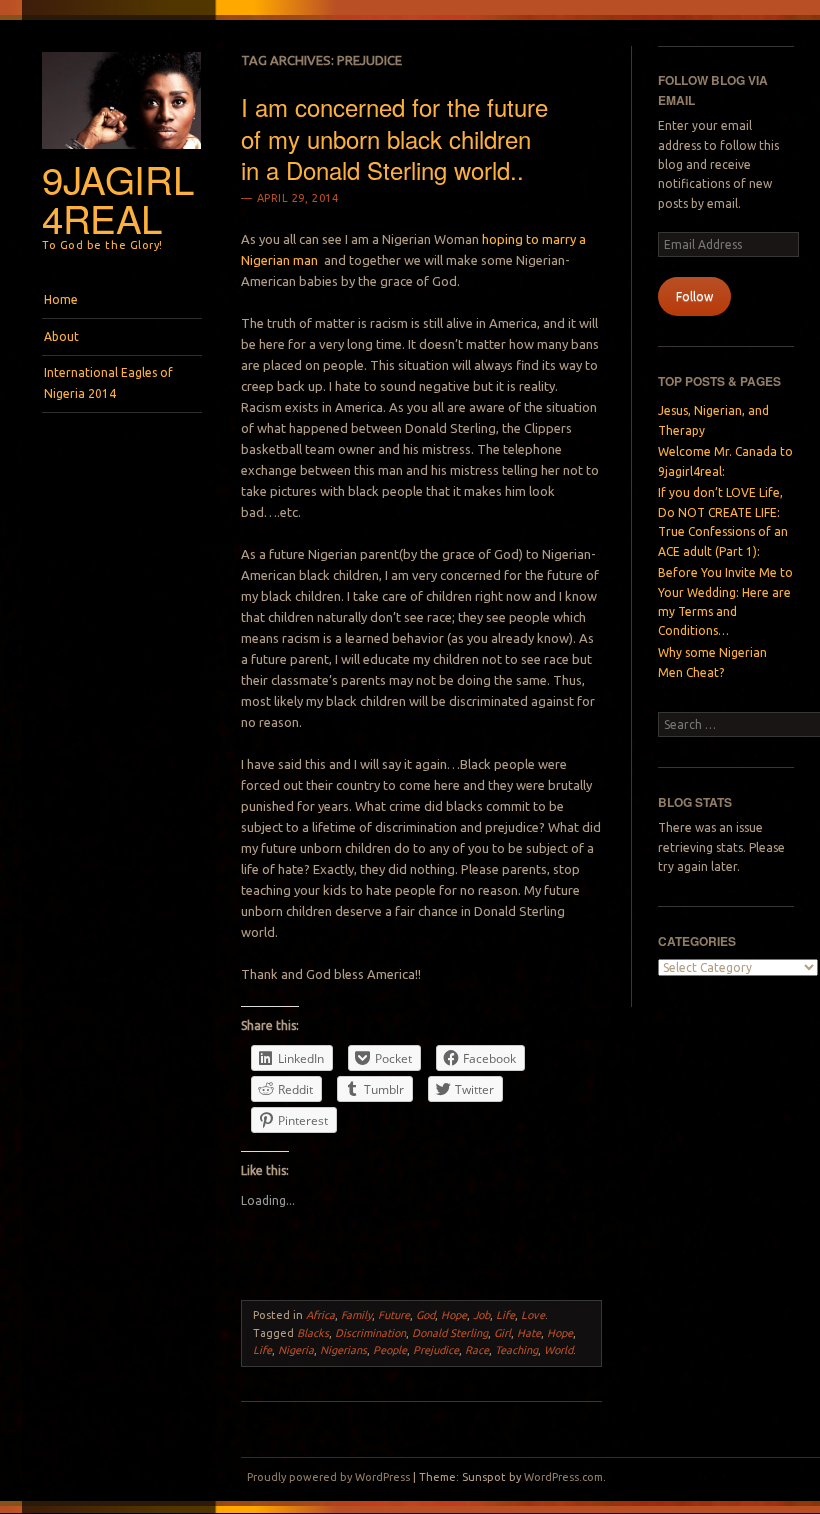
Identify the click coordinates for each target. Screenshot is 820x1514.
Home (61, 299)
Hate (529, 1333)
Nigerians (343, 1350)
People (390, 1350)
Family (356, 1315)
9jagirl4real (117, 198)
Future (394, 1315)
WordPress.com (563, 1477)
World (558, 1350)
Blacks (313, 1333)
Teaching (516, 1350)
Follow (694, 296)
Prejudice (436, 1350)
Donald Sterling (450, 1333)
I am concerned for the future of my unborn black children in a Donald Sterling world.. (394, 137)
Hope (454, 1315)
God (425, 1315)
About (61, 336)
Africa (320, 1315)
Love (533, 1315)
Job (481, 1315)
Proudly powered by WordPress (328, 1477)
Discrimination (370, 1333)
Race (477, 1350)
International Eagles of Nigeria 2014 (108, 382)
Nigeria (296, 1350)
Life (505, 1315)
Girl (502, 1333)
